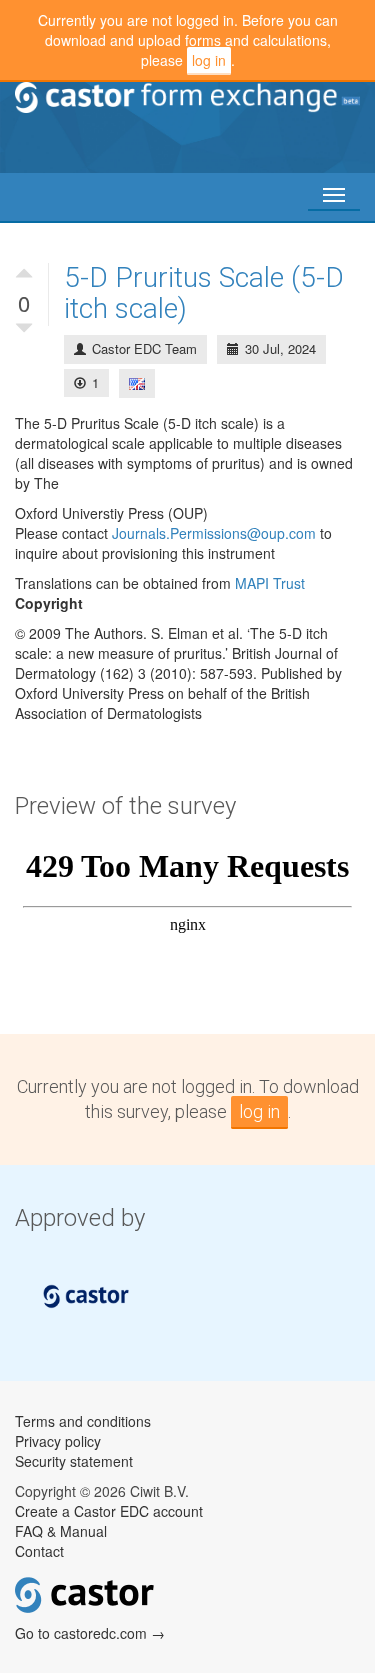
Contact (39, 1551)
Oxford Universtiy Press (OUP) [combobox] (111, 513)
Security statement (74, 1461)
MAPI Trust (270, 583)
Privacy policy (58, 1441)
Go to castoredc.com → (90, 1633)
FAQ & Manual (61, 1531)
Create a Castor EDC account (109, 1511)
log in (209, 60)
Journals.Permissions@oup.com (214, 533)
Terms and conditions (83, 1421)
